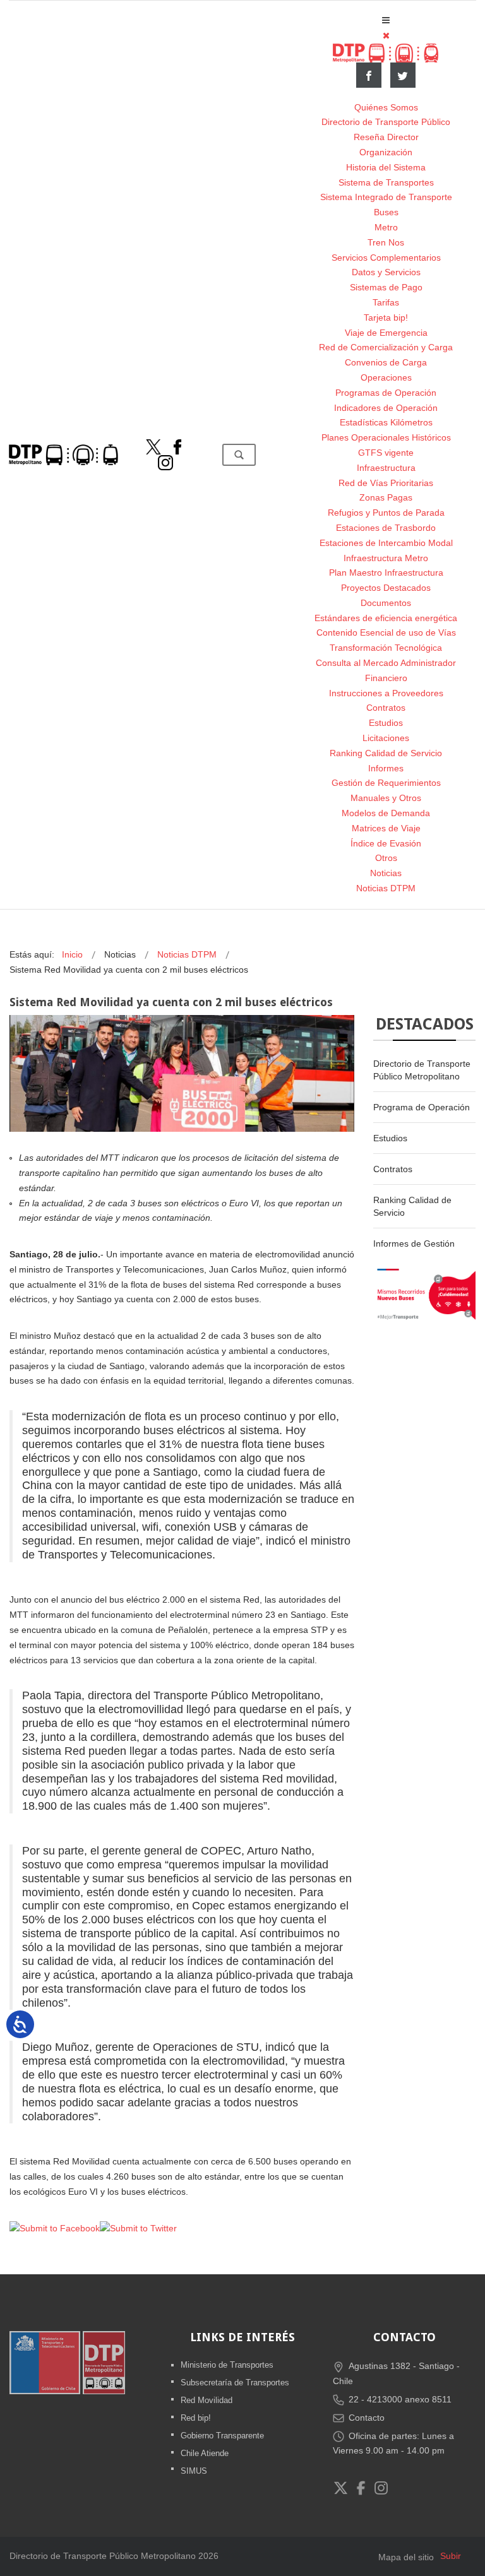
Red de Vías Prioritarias (386, 483)
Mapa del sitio (406, 2557)
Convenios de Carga (386, 362)
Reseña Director (386, 137)
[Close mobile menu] (386, 35)
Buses (386, 212)
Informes (386, 768)
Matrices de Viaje (386, 828)
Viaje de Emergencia (386, 333)
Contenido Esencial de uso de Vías (386, 632)
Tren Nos (386, 242)
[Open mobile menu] (386, 20)
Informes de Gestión (414, 1243)
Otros (386, 858)
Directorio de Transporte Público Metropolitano (422, 1070)
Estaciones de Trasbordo (386, 528)
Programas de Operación (386, 393)
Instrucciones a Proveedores (386, 693)
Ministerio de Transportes (227, 2365)
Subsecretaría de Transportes (235, 2383)
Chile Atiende (205, 2453)
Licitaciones (386, 738)
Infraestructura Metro (386, 558)
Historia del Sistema (386, 167)
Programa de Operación (422, 1107)
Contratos (386, 708)
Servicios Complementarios (386, 258)
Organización (386, 152)
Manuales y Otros (386, 798)
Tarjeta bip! (386, 318)
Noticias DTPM (386, 888)
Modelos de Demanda (386, 813)
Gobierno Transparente (222, 2436)
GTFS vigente (386, 453)
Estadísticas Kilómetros (386, 422)
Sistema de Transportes (386, 182)
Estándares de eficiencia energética (386, 618)
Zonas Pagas (386, 497)
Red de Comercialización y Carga (386, 347)
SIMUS (194, 2471)
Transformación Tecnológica (386, 648)
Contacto (367, 2418)
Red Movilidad (207, 2400)
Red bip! (196, 2418)
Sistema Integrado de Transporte (386, 197)
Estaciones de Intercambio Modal (386, 543)
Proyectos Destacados (386, 588)
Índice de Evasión (386, 843)
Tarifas (386, 302)
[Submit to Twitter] (138, 2228)
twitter (403, 75)
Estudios (386, 723)
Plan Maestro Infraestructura (386, 573)
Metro (386, 227)
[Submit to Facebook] (55, 2228)
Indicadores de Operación (386, 408)
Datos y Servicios (386, 272)
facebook (369, 75)
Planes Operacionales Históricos (386, 437)
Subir (451, 2556)
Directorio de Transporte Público (386, 122)
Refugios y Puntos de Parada (386, 513)
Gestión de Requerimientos (386, 783)
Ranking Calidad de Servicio (386, 753)
